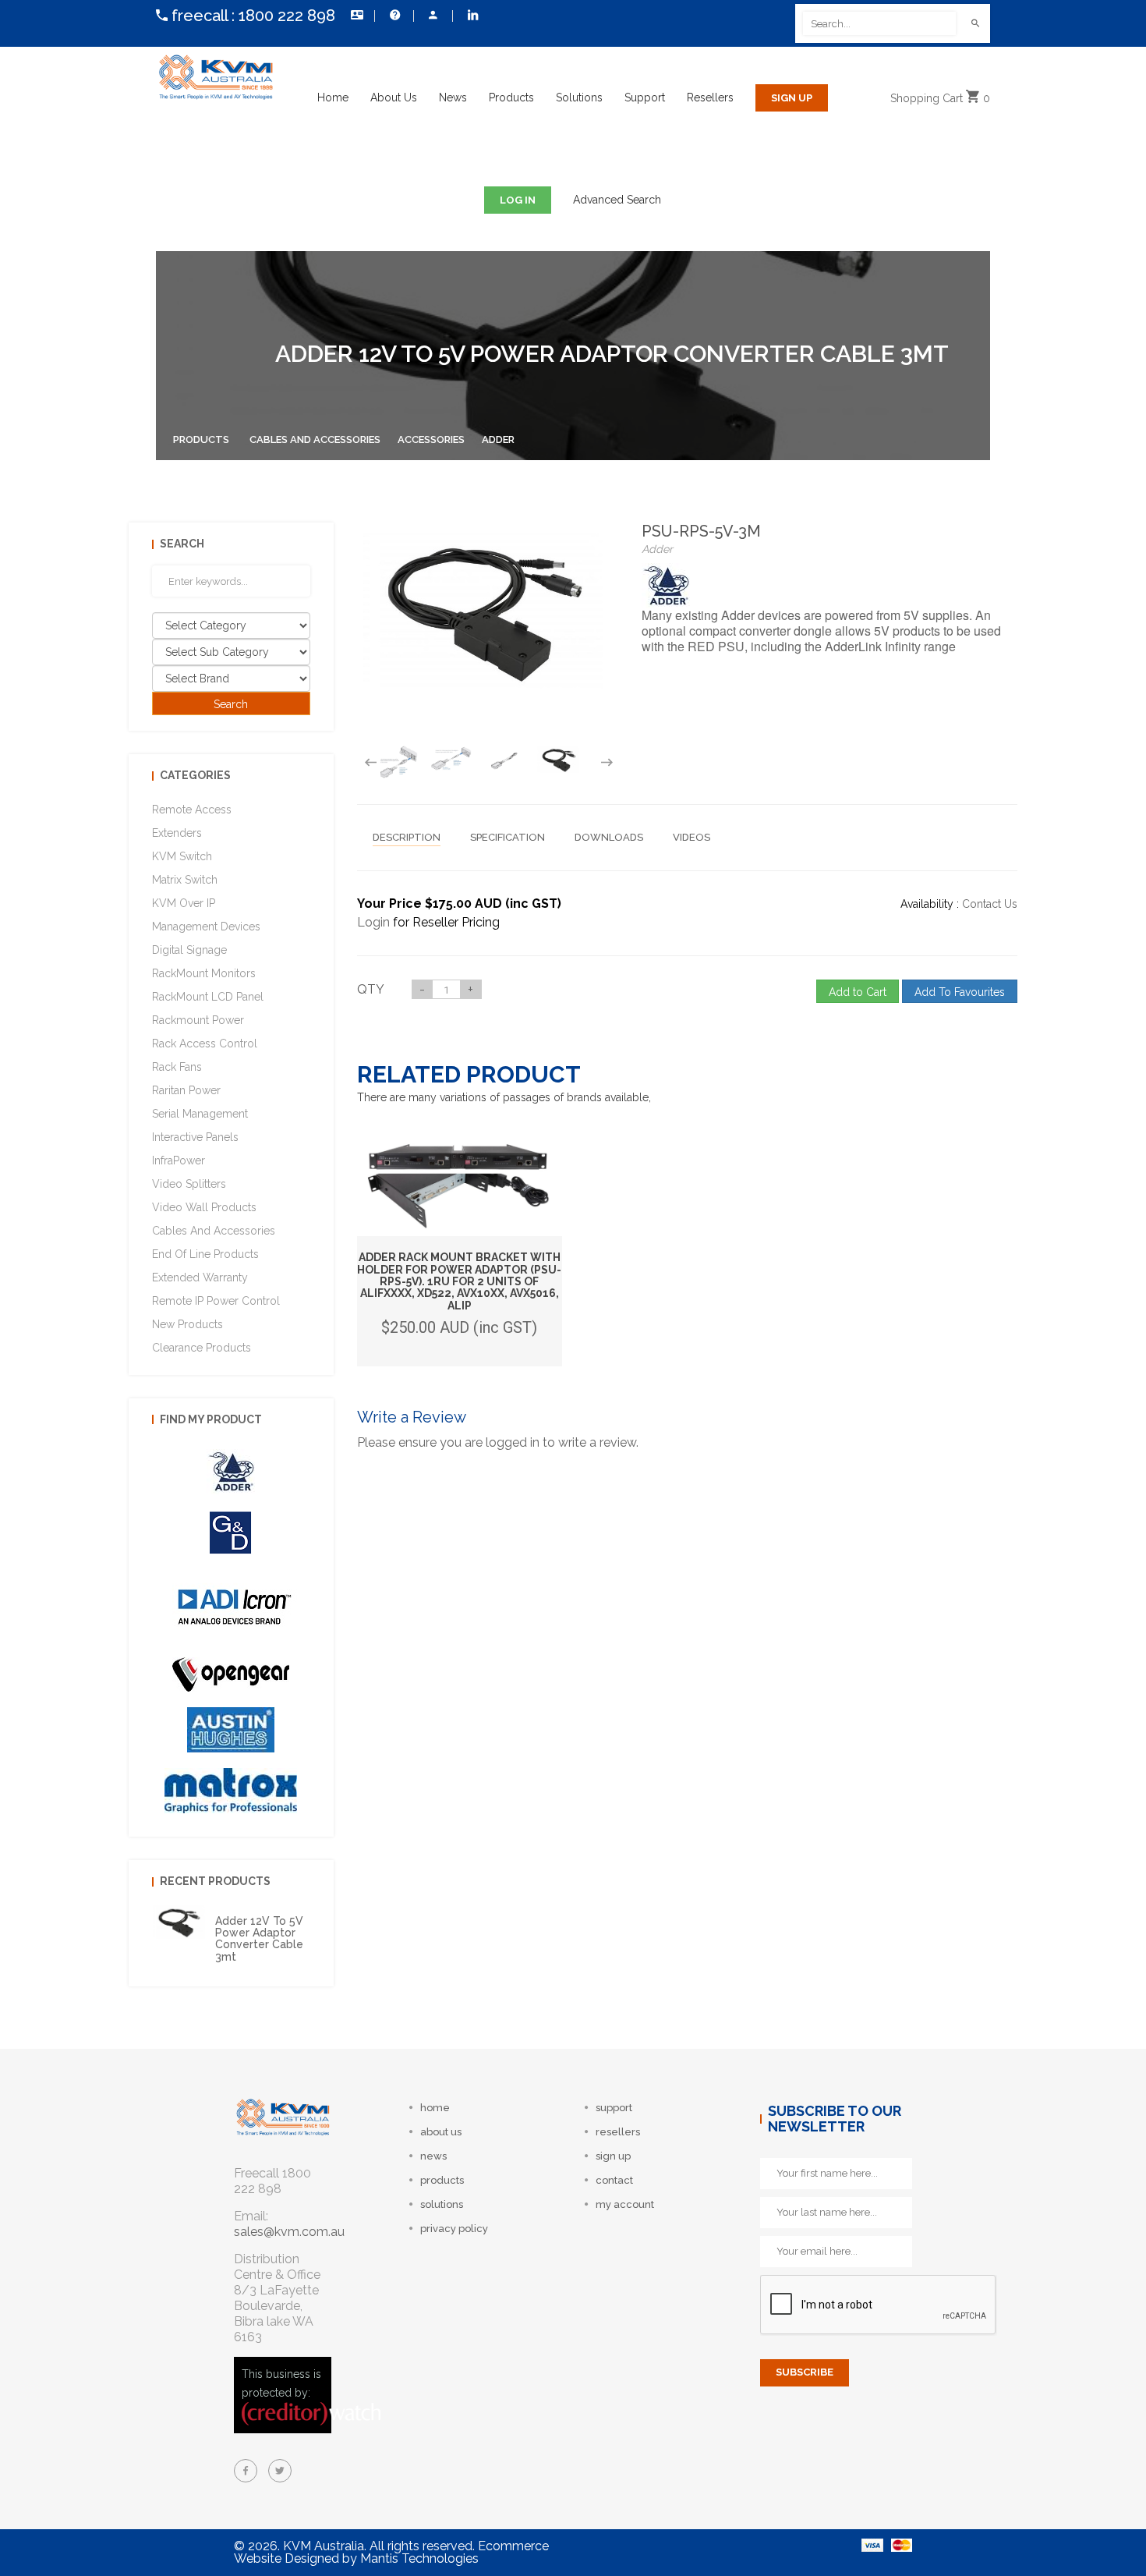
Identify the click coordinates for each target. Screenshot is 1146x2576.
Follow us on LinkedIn (472, 16)
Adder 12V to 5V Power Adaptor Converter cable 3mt (259, 1939)
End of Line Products (205, 1254)
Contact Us (355, 16)
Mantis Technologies (419, 2558)
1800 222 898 (287, 16)
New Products (187, 1324)
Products (511, 97)
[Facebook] (246, 2471)
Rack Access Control (205, 1044)
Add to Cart (858, 992)
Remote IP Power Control (216, 1301)
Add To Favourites (960, 992)
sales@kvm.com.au (289, 2232)
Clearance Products (202, 1348)
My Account (433, 16)
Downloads (609, 837)
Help (394, 16)
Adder (498, 439)
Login (373, 922)
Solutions (579, 97)
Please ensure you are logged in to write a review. (498, 1442)
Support (645, 97)
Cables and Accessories (315, 439)
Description (407, 837)
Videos (691, 837)
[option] (398, 762)
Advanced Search (617, 200)
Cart (940, 98)
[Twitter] (280, 2471)
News (453, 97)
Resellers (710, 97)
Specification (508, 837)
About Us (394, 97)
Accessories (431, 439)
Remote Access (192, 810)
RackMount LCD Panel (208, 997)
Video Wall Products (204, 1207)
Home (333, 97)
